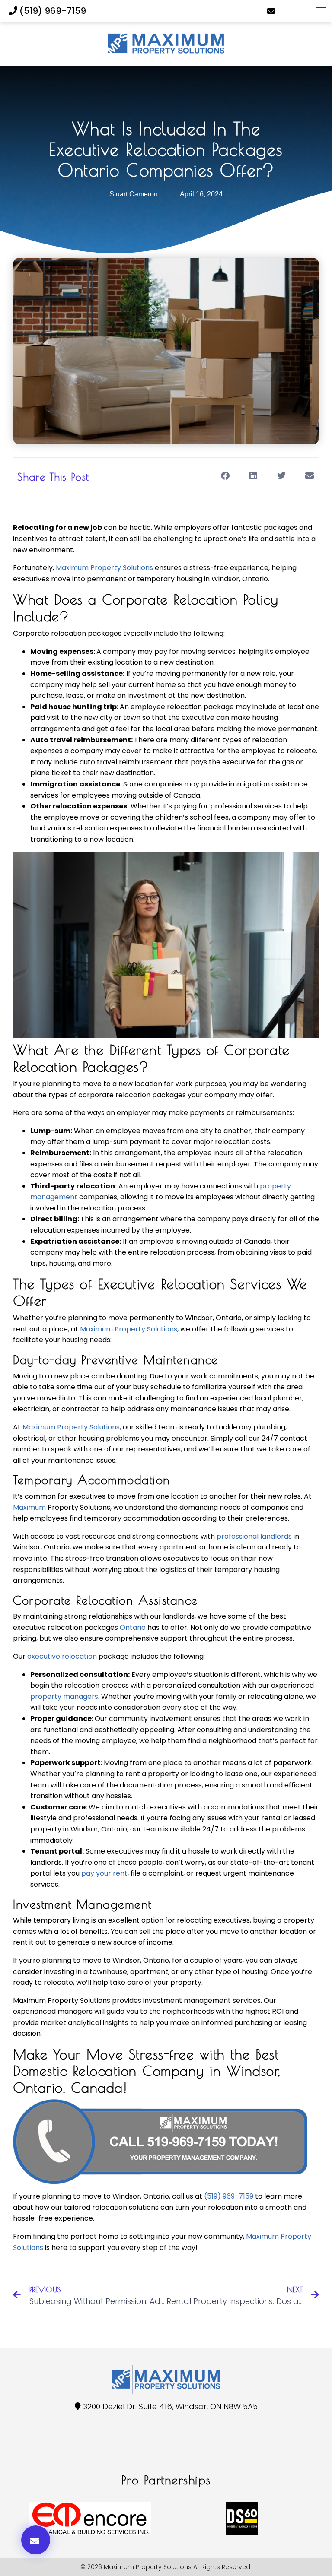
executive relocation (62, 1656)
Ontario (133, 1627)
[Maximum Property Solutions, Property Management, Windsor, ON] (30, 2449)
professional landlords (254, 1536)
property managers (64, 1697)
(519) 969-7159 (52, 11)
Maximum (29, 1507)
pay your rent (104, 1873)
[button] (225, 476)
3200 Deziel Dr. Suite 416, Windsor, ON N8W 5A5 (170, 2406)
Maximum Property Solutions (104, 568)
